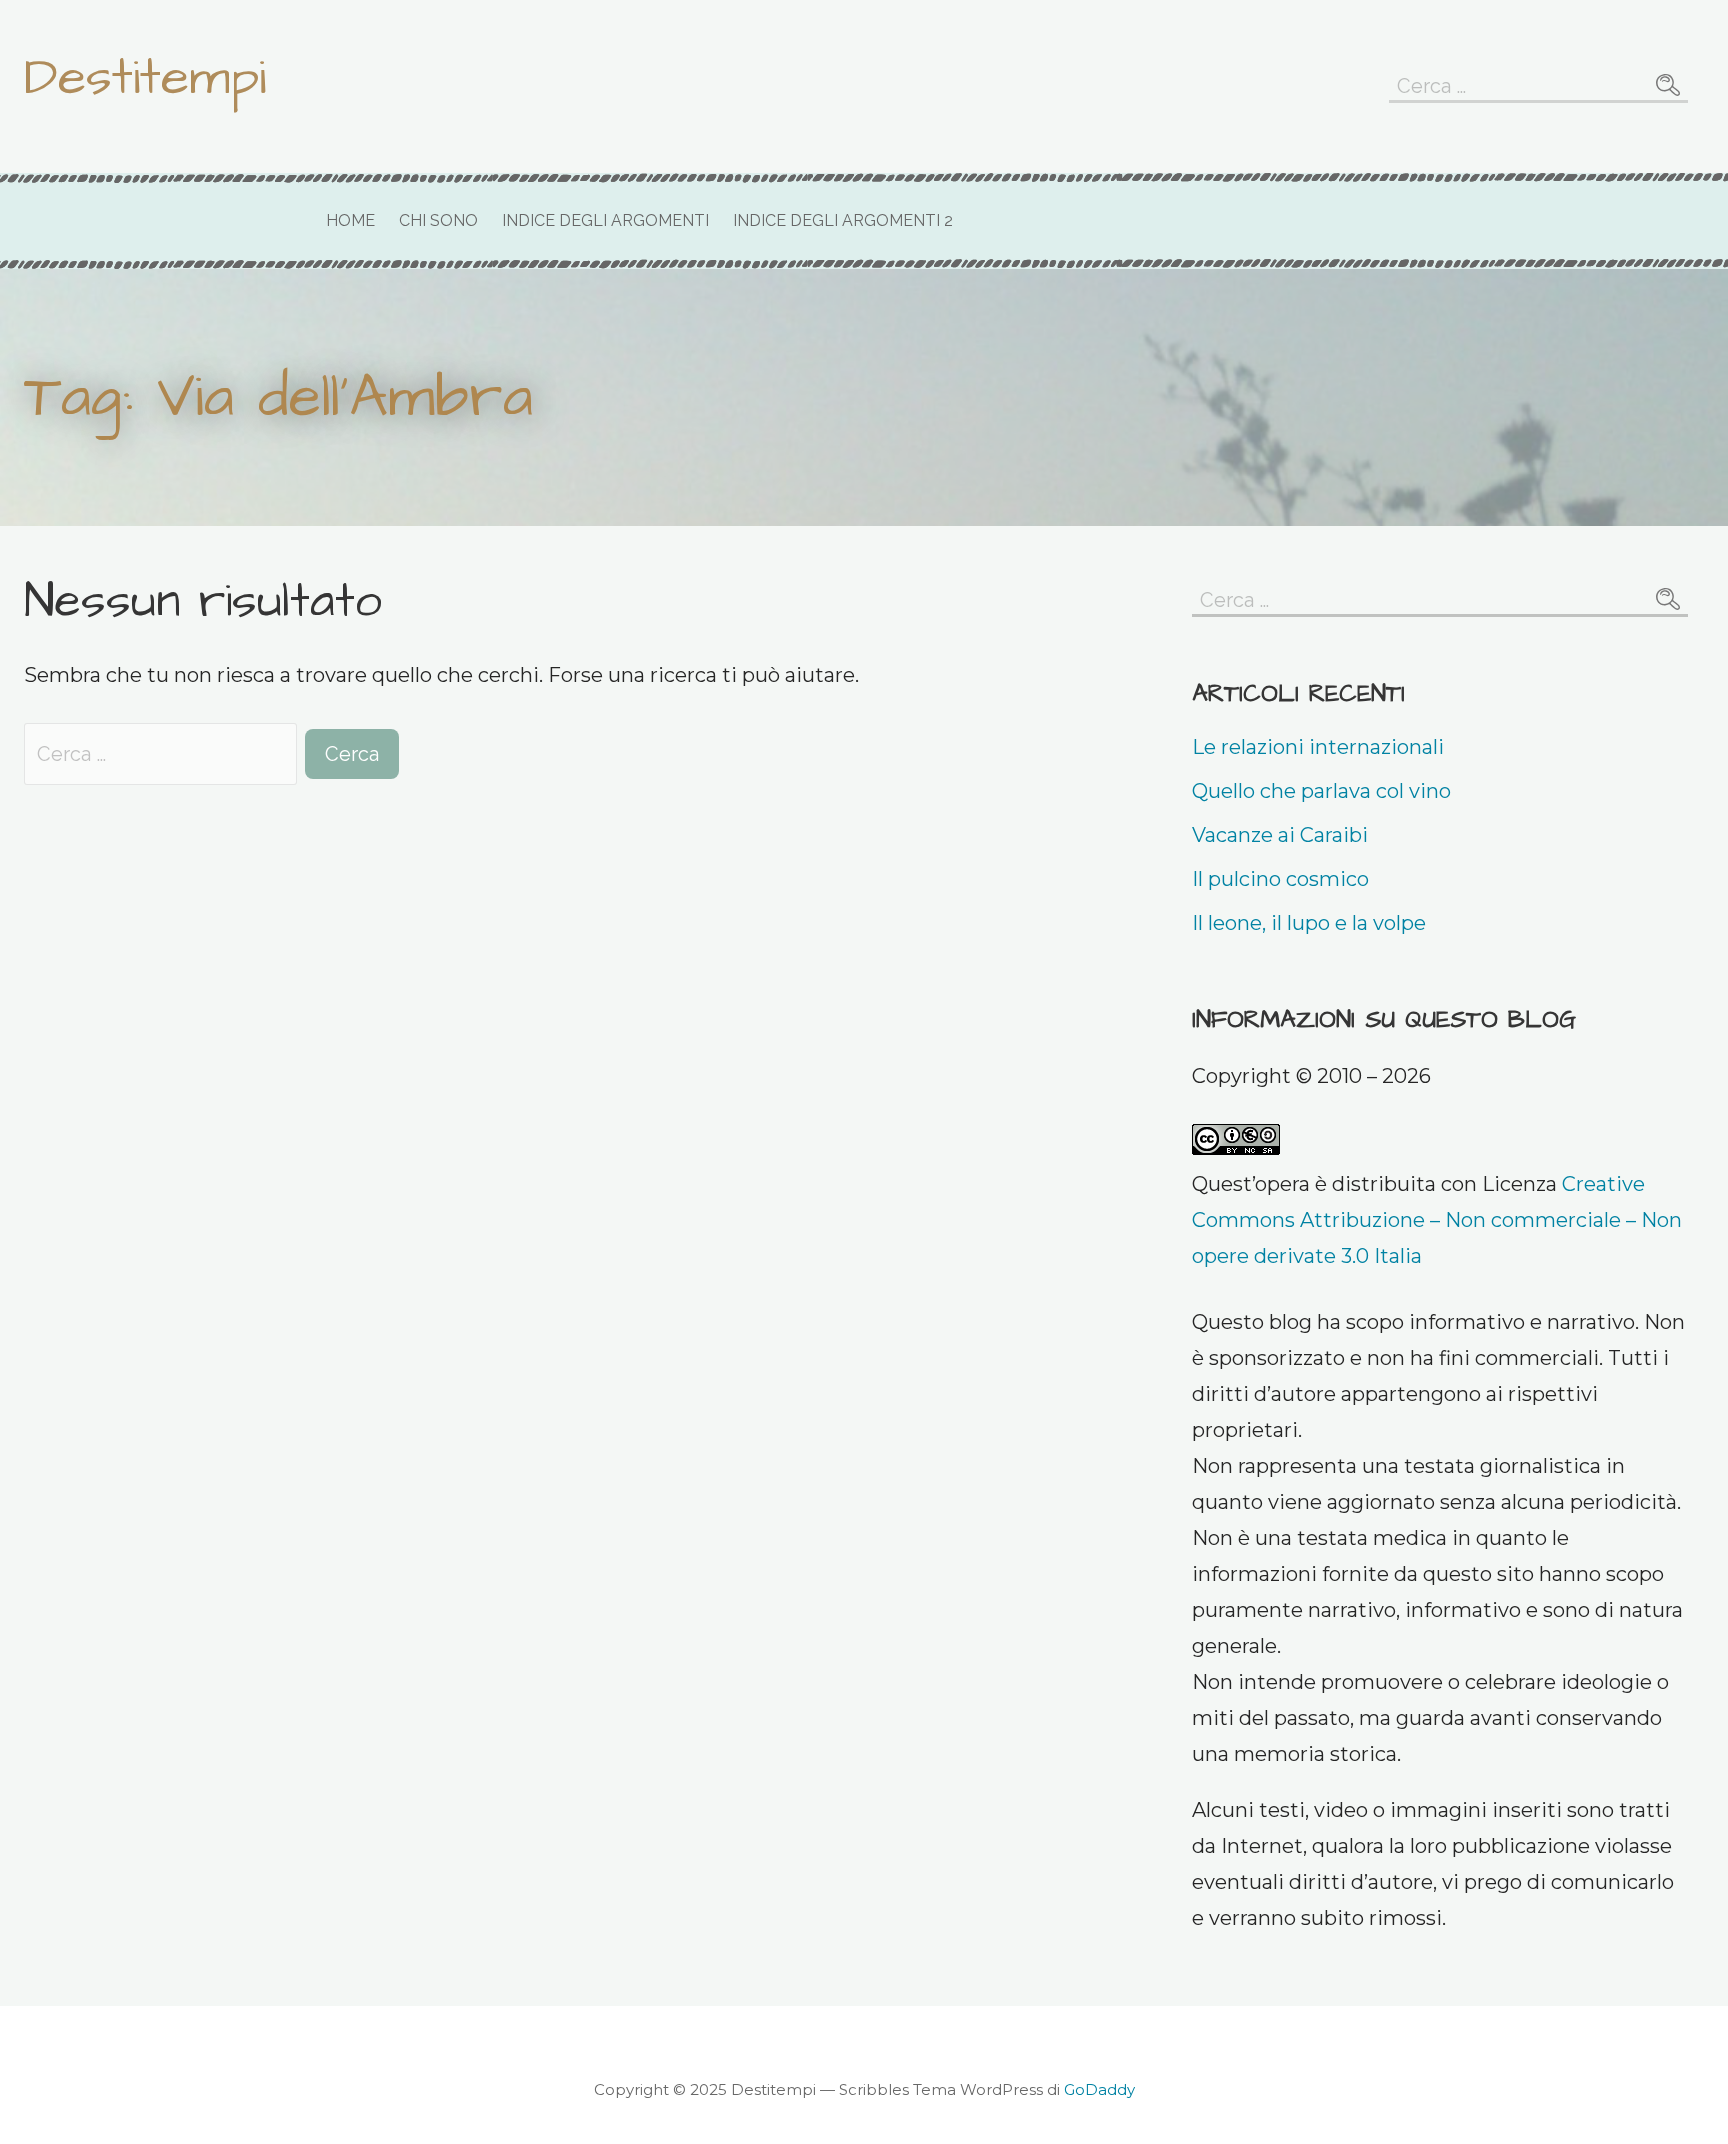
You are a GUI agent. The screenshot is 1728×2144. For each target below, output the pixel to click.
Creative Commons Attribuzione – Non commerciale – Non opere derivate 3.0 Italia (1437, 1220)
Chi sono (438, 220)
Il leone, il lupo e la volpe (1309, 923)
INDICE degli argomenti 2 (843, 220)
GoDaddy (1099, 2089)
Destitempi (145, 78)
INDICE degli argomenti (605, 220)
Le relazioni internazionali (1318, 747)
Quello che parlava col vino (1321, 791)
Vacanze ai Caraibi (1280, 835)
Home (350, 220)
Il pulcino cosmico (1280, 879)
